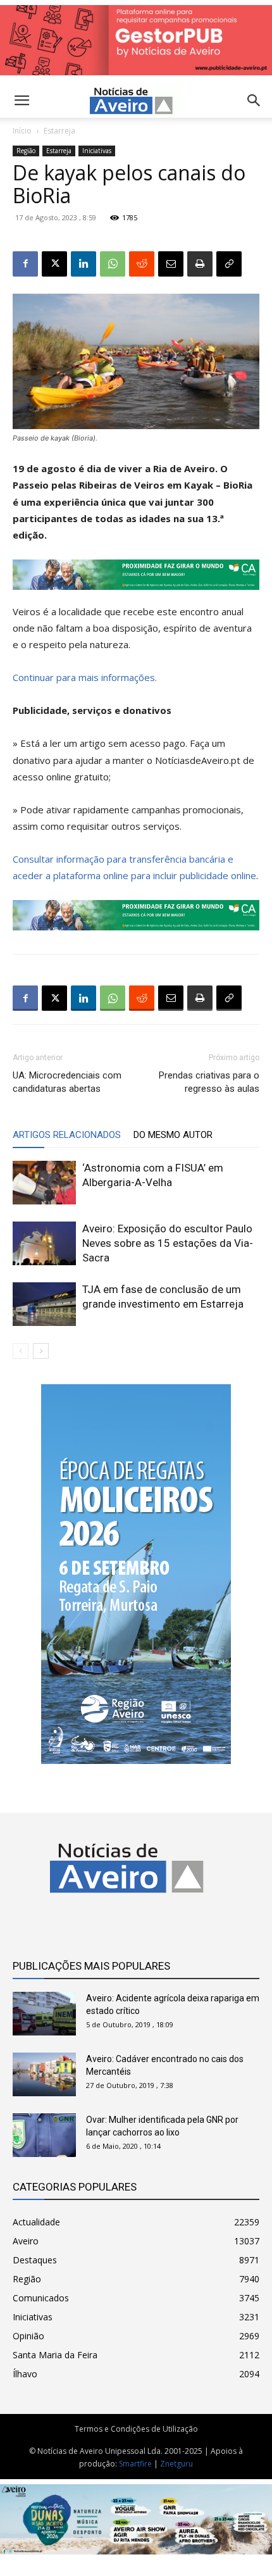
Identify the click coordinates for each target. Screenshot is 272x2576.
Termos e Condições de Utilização (136, 2429)
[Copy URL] (229, 264)
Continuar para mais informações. (85, 677)
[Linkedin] (83, 264)
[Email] (171, 264)
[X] (54, 264)
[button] (254, 101)
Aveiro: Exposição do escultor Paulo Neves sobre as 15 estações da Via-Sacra (168, 1243)
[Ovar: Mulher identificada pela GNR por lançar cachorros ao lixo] (44, 2135)
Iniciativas (97, 151)
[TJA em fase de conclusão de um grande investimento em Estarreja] (44, 1304)
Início (22, 131)
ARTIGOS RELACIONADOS (67, 1135)
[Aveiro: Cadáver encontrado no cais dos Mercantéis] (44, 2074)
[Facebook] (25, 264)
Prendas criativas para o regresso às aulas (209, 1082)
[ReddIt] (142, 264)
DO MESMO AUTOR (173, 1135)
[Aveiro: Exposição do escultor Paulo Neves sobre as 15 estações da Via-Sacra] (44, 1243)
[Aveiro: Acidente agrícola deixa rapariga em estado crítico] (44, 2014)
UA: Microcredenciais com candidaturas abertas (67, 1082)
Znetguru (176, 2464)
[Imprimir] (200, 264)
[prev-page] (21, 1351)
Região (26, 151)
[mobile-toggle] (22, 101)
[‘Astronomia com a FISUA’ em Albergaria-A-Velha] (44, 1183)
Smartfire (135, 2464)
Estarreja (59, 131)
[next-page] (41, 1351)
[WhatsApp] (113, 264)
